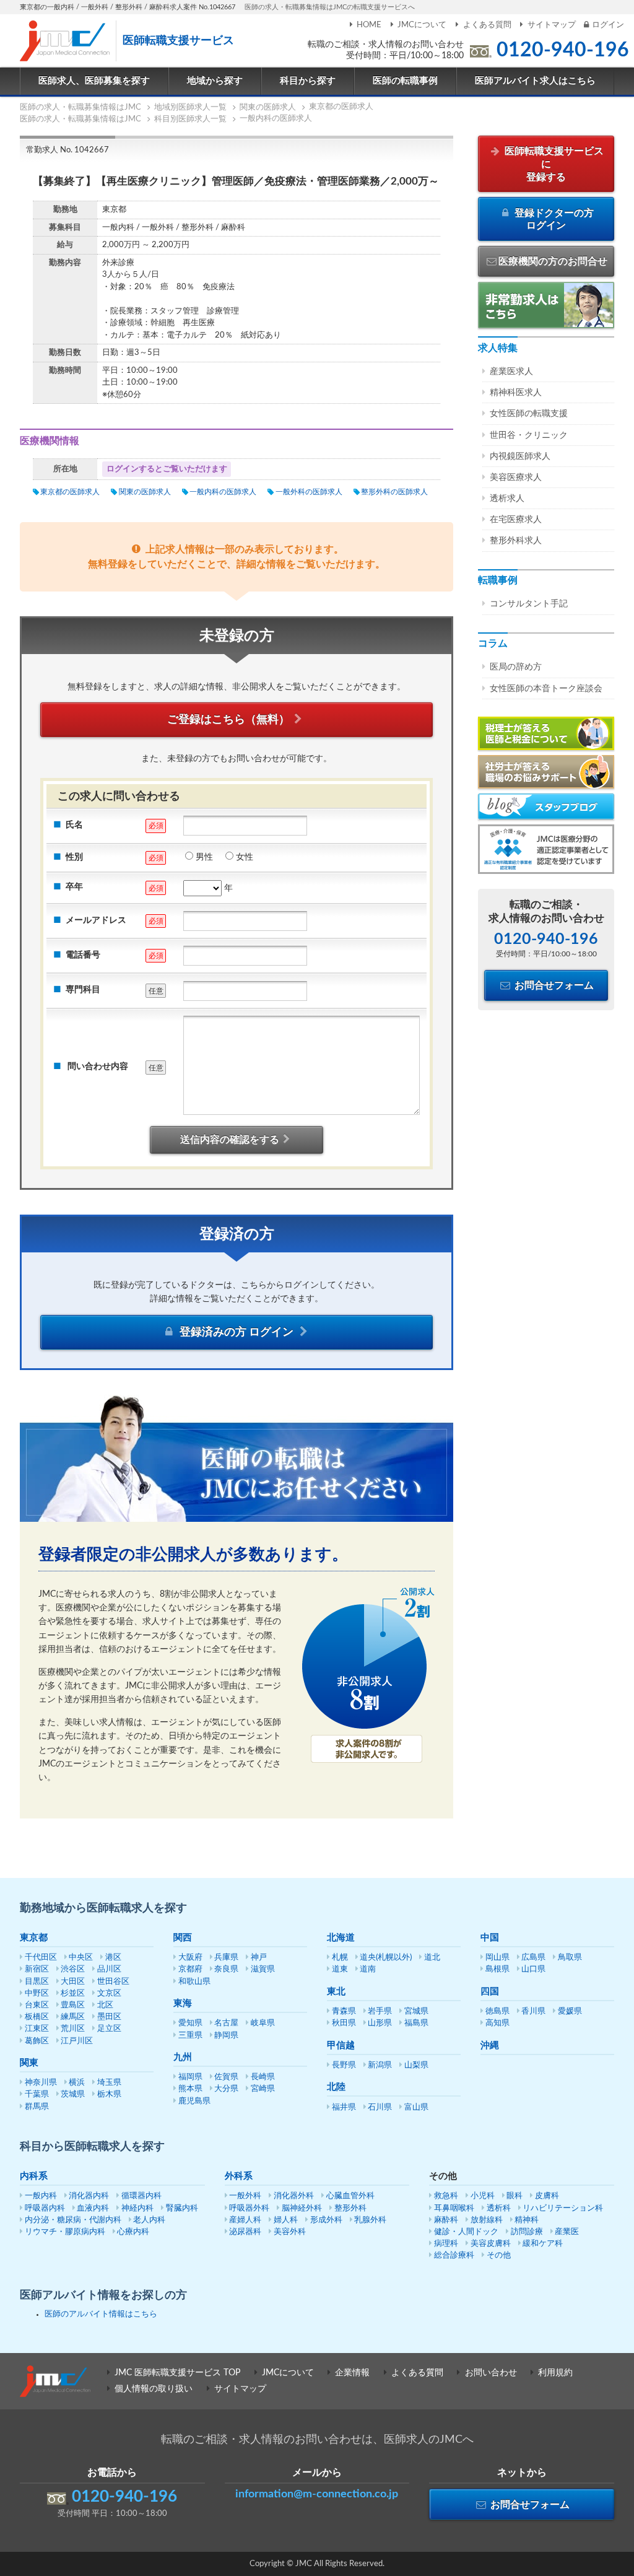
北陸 (336, 2087)
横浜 (77, 2083)
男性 (204, 857)
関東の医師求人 (145, 492)
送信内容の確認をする (230, 1140)
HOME (369, 25)
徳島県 (497, 2011)
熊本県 (190, 2089)
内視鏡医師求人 (520, 456)
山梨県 (416, 2065)
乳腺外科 (370, 2220)
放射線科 (487, 2220)
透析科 (499, 2208)
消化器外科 (294, 2196)
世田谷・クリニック (529, 435)
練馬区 (73, 2017)
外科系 (239, 2176)
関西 (183, 1938)
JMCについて (422, 25)
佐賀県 (226, 2077)
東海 (183, 2003)
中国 (490, 1938)
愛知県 (190, 2023)
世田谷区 (113, 1982)
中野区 (37, 1993)
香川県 (533, 2011)
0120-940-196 (563, 50)
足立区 (109, 2029)
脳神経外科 (302, 2208)
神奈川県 (41, 2083)
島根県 (497, 1969)
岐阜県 (263, 2023)
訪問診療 (527, 2232)
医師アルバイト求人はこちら (535, 81)
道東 (340, 1969)
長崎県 (263, 2077)
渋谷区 (73, 1969)
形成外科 (326, 2220)
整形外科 (350, 2208)
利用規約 (555, 2373)
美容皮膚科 (491, 2244)
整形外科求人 (516, 541)
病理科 (446, 2244)
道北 (432, 1958)
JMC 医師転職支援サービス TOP (177, 2373)
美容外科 (290, 2232)
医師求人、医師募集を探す (94, 81)
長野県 (344, 2065)
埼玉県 (109, 2083)
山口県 (533, 1969)
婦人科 (286, 2220)
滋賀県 (263, 1969)
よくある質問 (487, 25)
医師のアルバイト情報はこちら (101, 2314)
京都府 (190, 1969)
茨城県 (73, 2094)
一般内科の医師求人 (223, 492)
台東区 (37, 2005)
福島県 (416, 2023)
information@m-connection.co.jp (317, 2494)
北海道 (341, 1938)
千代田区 (41, 1958)
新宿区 (37, 1969)
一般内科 (41, 2196)
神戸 (259, 1958)
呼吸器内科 (45, 2208)
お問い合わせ (491, 2373)
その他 (499, 2255)
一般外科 (245, 2196)
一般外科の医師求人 (309, 492)
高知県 (497, 2023)
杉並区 (73, 1993)
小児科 (483, 2196)
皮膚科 (547, 2196)
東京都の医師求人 (70, 492)
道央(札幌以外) (386, 1958)
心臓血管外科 (350, 2196)
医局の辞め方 (516, 667)
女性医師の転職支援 (529, 414)
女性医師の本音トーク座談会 (546, 689)
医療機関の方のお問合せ (553, 261)
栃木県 (109, 2094)
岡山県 (497, 1958)
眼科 (515, 2196)
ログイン (608, 25)
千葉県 (37, 2094)
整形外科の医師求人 (394, 492)
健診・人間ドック (466, 2232)
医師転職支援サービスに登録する (553, 164)
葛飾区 (37, 2041)
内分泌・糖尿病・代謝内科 (73, 2220)
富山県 (416, 2107)
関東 (29, 2063)
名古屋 (226, 2023)
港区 (113, 1958)
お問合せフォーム (553, 985)
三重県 (190, 2036)
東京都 (34, 1938)
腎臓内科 (182, 2208)
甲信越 (341, 2046)
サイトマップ (552, 25)
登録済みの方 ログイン (237, 1332)
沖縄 (490, 2046)
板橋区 (37, 2017)
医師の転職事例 (405, 81)
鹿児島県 (194, 2101)
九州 (183, 2057)
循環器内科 (141, 2196)
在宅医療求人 (516, 520)
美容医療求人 (516, 478)
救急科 (446, 2196)
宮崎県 (263, 2089)
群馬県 (37, 2107)
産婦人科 (245, 2220)
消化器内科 (89, 2196)
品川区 (109, 1969)
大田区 (73, 1982)
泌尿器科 (245, 2232)
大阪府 (190, 1958)
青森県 (344, 2011)
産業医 (567, 2232)
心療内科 (133, 2232)
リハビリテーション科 (563, 2208)
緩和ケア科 (543, 2244)
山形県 (380, 2023)
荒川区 (73, 2029)
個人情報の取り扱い (154, 2389)
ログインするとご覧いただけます (167, 469)
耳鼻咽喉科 (454, 2208)
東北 (336, 1992)
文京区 (109, 1993)
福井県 (344, 2107)
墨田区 (109, 2017)
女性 (245, 857)
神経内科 (137, 2208)
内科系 (34, 2176)
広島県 (533, 1958)
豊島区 (73, 2005)
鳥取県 (570, 1958)
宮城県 (416, 2011)
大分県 (226, 2089)
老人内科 (149, 2220)
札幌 (340, 1958)
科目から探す (308, 81)
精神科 (527, 2220)
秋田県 (344, 2023)
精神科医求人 (516, 393)
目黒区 (37, 1982)
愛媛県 (570, 2011)
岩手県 (380, 2011)
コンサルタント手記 (529, 604)
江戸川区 (77, 2041)
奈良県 (226, 1969)
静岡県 (226, 2036)
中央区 (81, 1958)
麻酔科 (446, 2220)
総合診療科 (454, 2255)
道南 (368, 1969)
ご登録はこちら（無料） (228, 720)
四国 (490, 1992)
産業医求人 (511, 372)
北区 (105, 2005)
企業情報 (352, 2373)
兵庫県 (226, 1958)
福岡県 (190, 2077)
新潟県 (380, 2065)
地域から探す (215, 81)
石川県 (380, 2107)
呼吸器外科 (249, 2208)
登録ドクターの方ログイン (553, 220)
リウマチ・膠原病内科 (65, 2232)
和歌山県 (194, 1982)
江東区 (37, 2029)
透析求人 (507, 499)
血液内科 (93, 2208)
